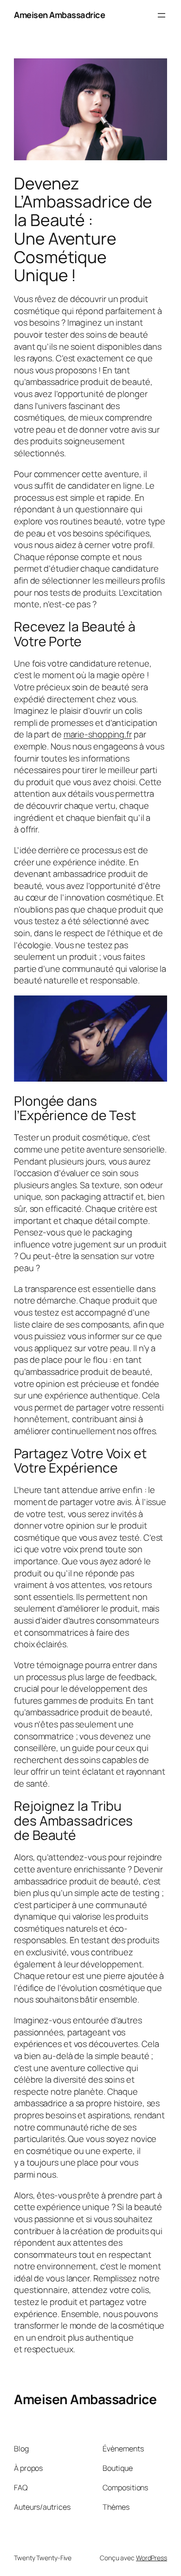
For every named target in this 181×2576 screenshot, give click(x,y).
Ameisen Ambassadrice (59, 15)
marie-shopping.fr (98, 734)
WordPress (152, 2558)
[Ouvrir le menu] (162, 15)
